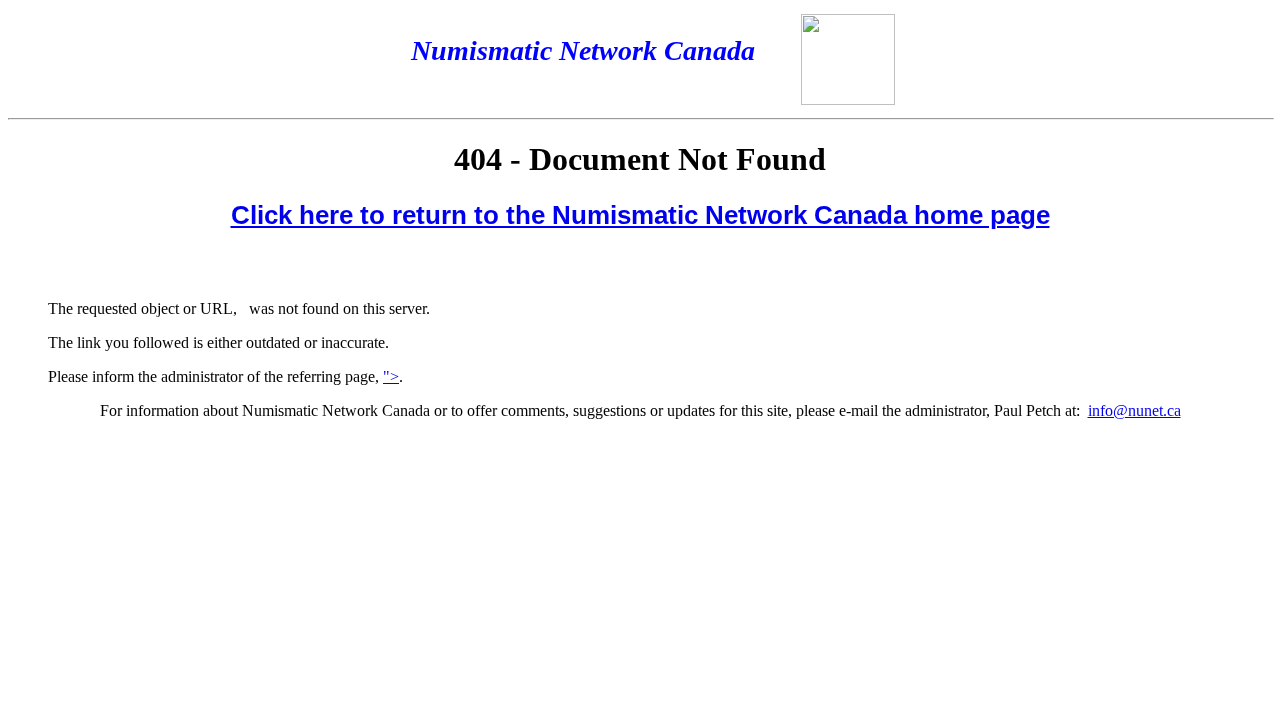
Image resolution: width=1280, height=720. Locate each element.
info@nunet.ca (1134, 410)
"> (391, 376)
